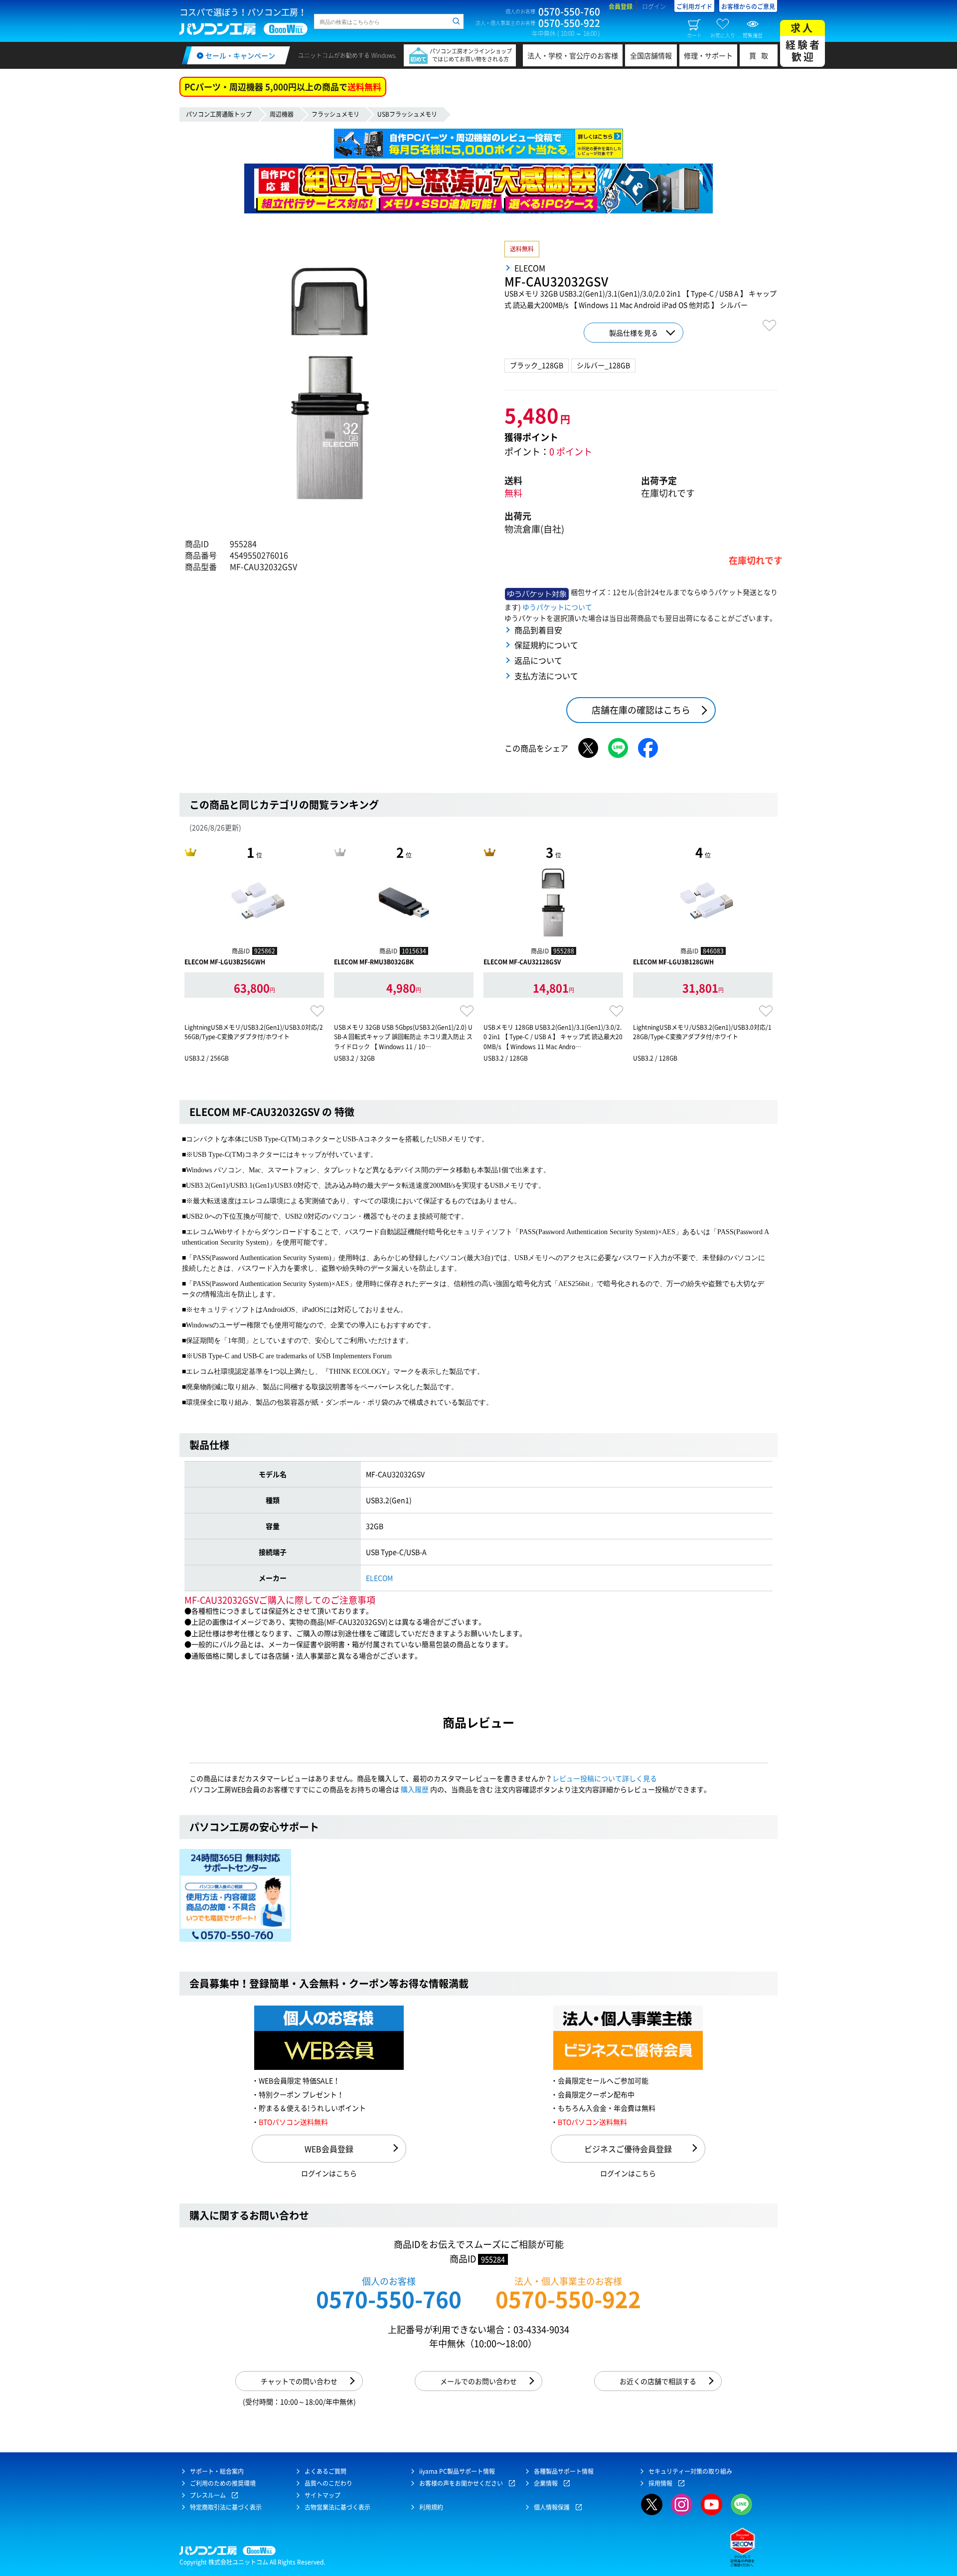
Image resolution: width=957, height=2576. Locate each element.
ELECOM (379, 1578)
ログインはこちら (329, 2173)
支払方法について (546, 676)
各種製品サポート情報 (564, 2471)
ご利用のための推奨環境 (223, 2483)
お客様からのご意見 (748, 6)
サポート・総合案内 (217, 2471)
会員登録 (621, 6)
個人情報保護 (552, 2507)
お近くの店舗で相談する (658, 2381)
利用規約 (431, 2507)
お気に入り (723, 35)
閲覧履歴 (753, 35)
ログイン (654, 6)
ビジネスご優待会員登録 (628, 2149)
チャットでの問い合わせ (299, 2381)
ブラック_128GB (537, 365)
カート (694, 35)
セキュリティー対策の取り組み (690, 2471)
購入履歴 (415, 1789)
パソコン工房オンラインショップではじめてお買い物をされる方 (471, 55)
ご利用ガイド (694, 6)
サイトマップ (322, 2495)
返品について (538, 660)
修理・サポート (708, 55)
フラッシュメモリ (335, 114)
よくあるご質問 (325, 2471)
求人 (803, 42)
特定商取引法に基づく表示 (226, 2507)
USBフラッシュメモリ (407, 114)
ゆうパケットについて (557, 607)
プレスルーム (208, 2495)
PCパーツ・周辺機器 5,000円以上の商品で (283, 87)
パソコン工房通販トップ (219, 114)
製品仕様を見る (634, 333)
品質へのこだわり (328, 2483)
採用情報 (660, 2483)
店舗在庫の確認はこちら (641, 710)
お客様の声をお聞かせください (461, 2483)
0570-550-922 (568, 2299)
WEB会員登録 (329, 2149)
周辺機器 (282, 114)
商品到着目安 (538, 630)
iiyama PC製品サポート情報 (457, 2471)
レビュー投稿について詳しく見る (605, 1778)
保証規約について (546, 645)
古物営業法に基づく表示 (337, 2507)
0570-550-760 (389, 2299)
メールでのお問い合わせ (478, 2381)
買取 (761, 55)
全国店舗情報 (651, 55)
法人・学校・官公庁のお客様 (573, 55)
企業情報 (546, 2483)
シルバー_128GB (603, 365)
